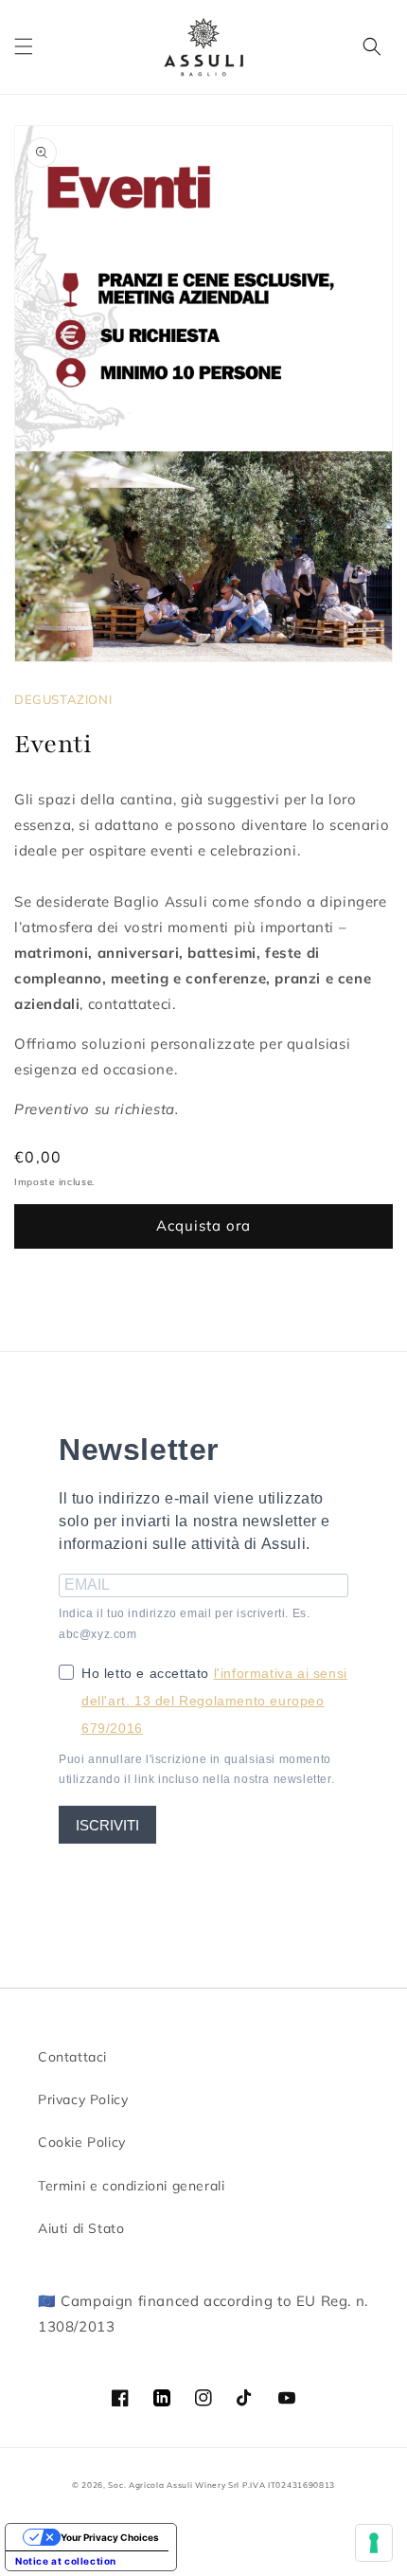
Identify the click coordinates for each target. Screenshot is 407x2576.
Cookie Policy (82, 2142)
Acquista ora (203, 1225)
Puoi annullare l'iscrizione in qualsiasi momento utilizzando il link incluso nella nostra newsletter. (196, 1770)
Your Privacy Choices (110, 2537)
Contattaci (72, 2057)
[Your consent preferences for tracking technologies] (374, 2543)
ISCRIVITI (107, 1825)
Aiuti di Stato (81, 2228)
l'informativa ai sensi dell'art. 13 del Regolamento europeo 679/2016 (214, 1701)
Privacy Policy (83, 2099)
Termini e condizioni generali (131, 2186)
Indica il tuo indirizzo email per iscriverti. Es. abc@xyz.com (184, 1624)
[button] (24, 46)
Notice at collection (66, 2561)
